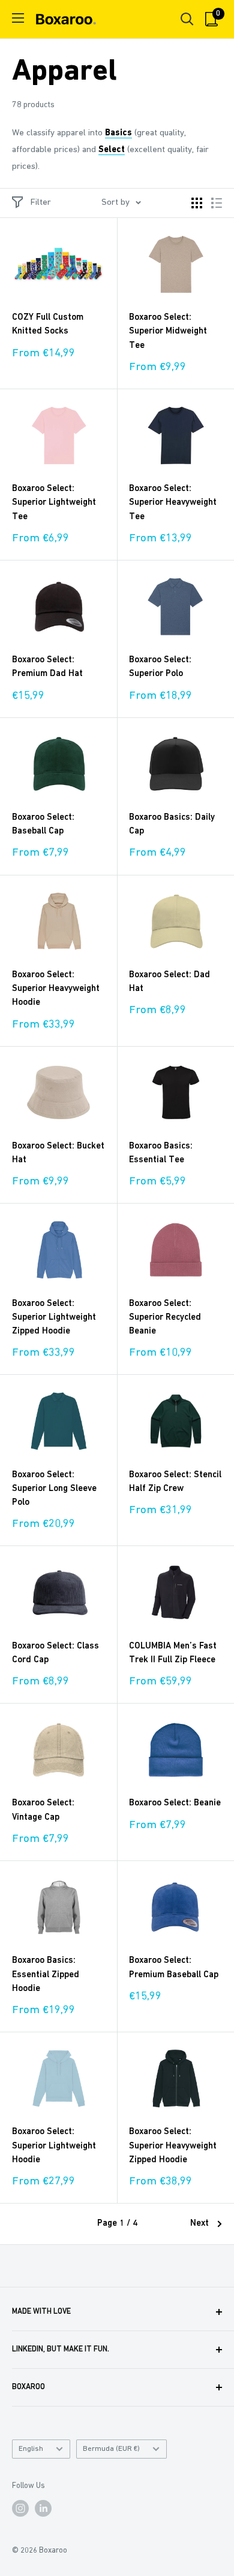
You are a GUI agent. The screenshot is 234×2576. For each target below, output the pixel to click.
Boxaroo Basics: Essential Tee (161, 1153)
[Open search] (187, 19)
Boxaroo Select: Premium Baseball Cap (174, 1968)
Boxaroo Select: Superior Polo (160, 667)
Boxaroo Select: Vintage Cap (43, 1810)
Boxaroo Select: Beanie (175, 1803)
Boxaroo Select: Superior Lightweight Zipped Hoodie (54, 1318)
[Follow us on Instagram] (20, 2508)
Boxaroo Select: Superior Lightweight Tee (54, 503)
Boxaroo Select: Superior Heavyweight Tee (173, 503)
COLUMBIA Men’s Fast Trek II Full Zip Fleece (173, 1653)
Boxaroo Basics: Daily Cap (172, 825)
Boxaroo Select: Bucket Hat (58, 1153)
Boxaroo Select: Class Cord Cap (55, 1653)
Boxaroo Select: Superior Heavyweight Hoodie (56, 989)
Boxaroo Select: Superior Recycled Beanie (165, 1318)
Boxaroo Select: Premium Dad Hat (47, 667)
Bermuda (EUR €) (111, 2449)
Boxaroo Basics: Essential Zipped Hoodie (46, 1975)
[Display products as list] (217, 203)
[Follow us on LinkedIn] (43, 2508)
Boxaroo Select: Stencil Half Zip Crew (175, 1482)
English (31, 2449)
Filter (41, 203)
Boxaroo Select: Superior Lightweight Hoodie (54, 2146)
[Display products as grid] (197, 203)
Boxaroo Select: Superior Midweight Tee (168, 332)
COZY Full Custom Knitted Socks (48, 325)
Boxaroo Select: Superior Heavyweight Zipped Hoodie (173, 2146)
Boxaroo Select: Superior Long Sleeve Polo (54, 1489)
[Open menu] (18, 18)
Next (199, 2224)
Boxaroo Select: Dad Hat (169, 982)
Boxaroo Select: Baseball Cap (43, 825)
